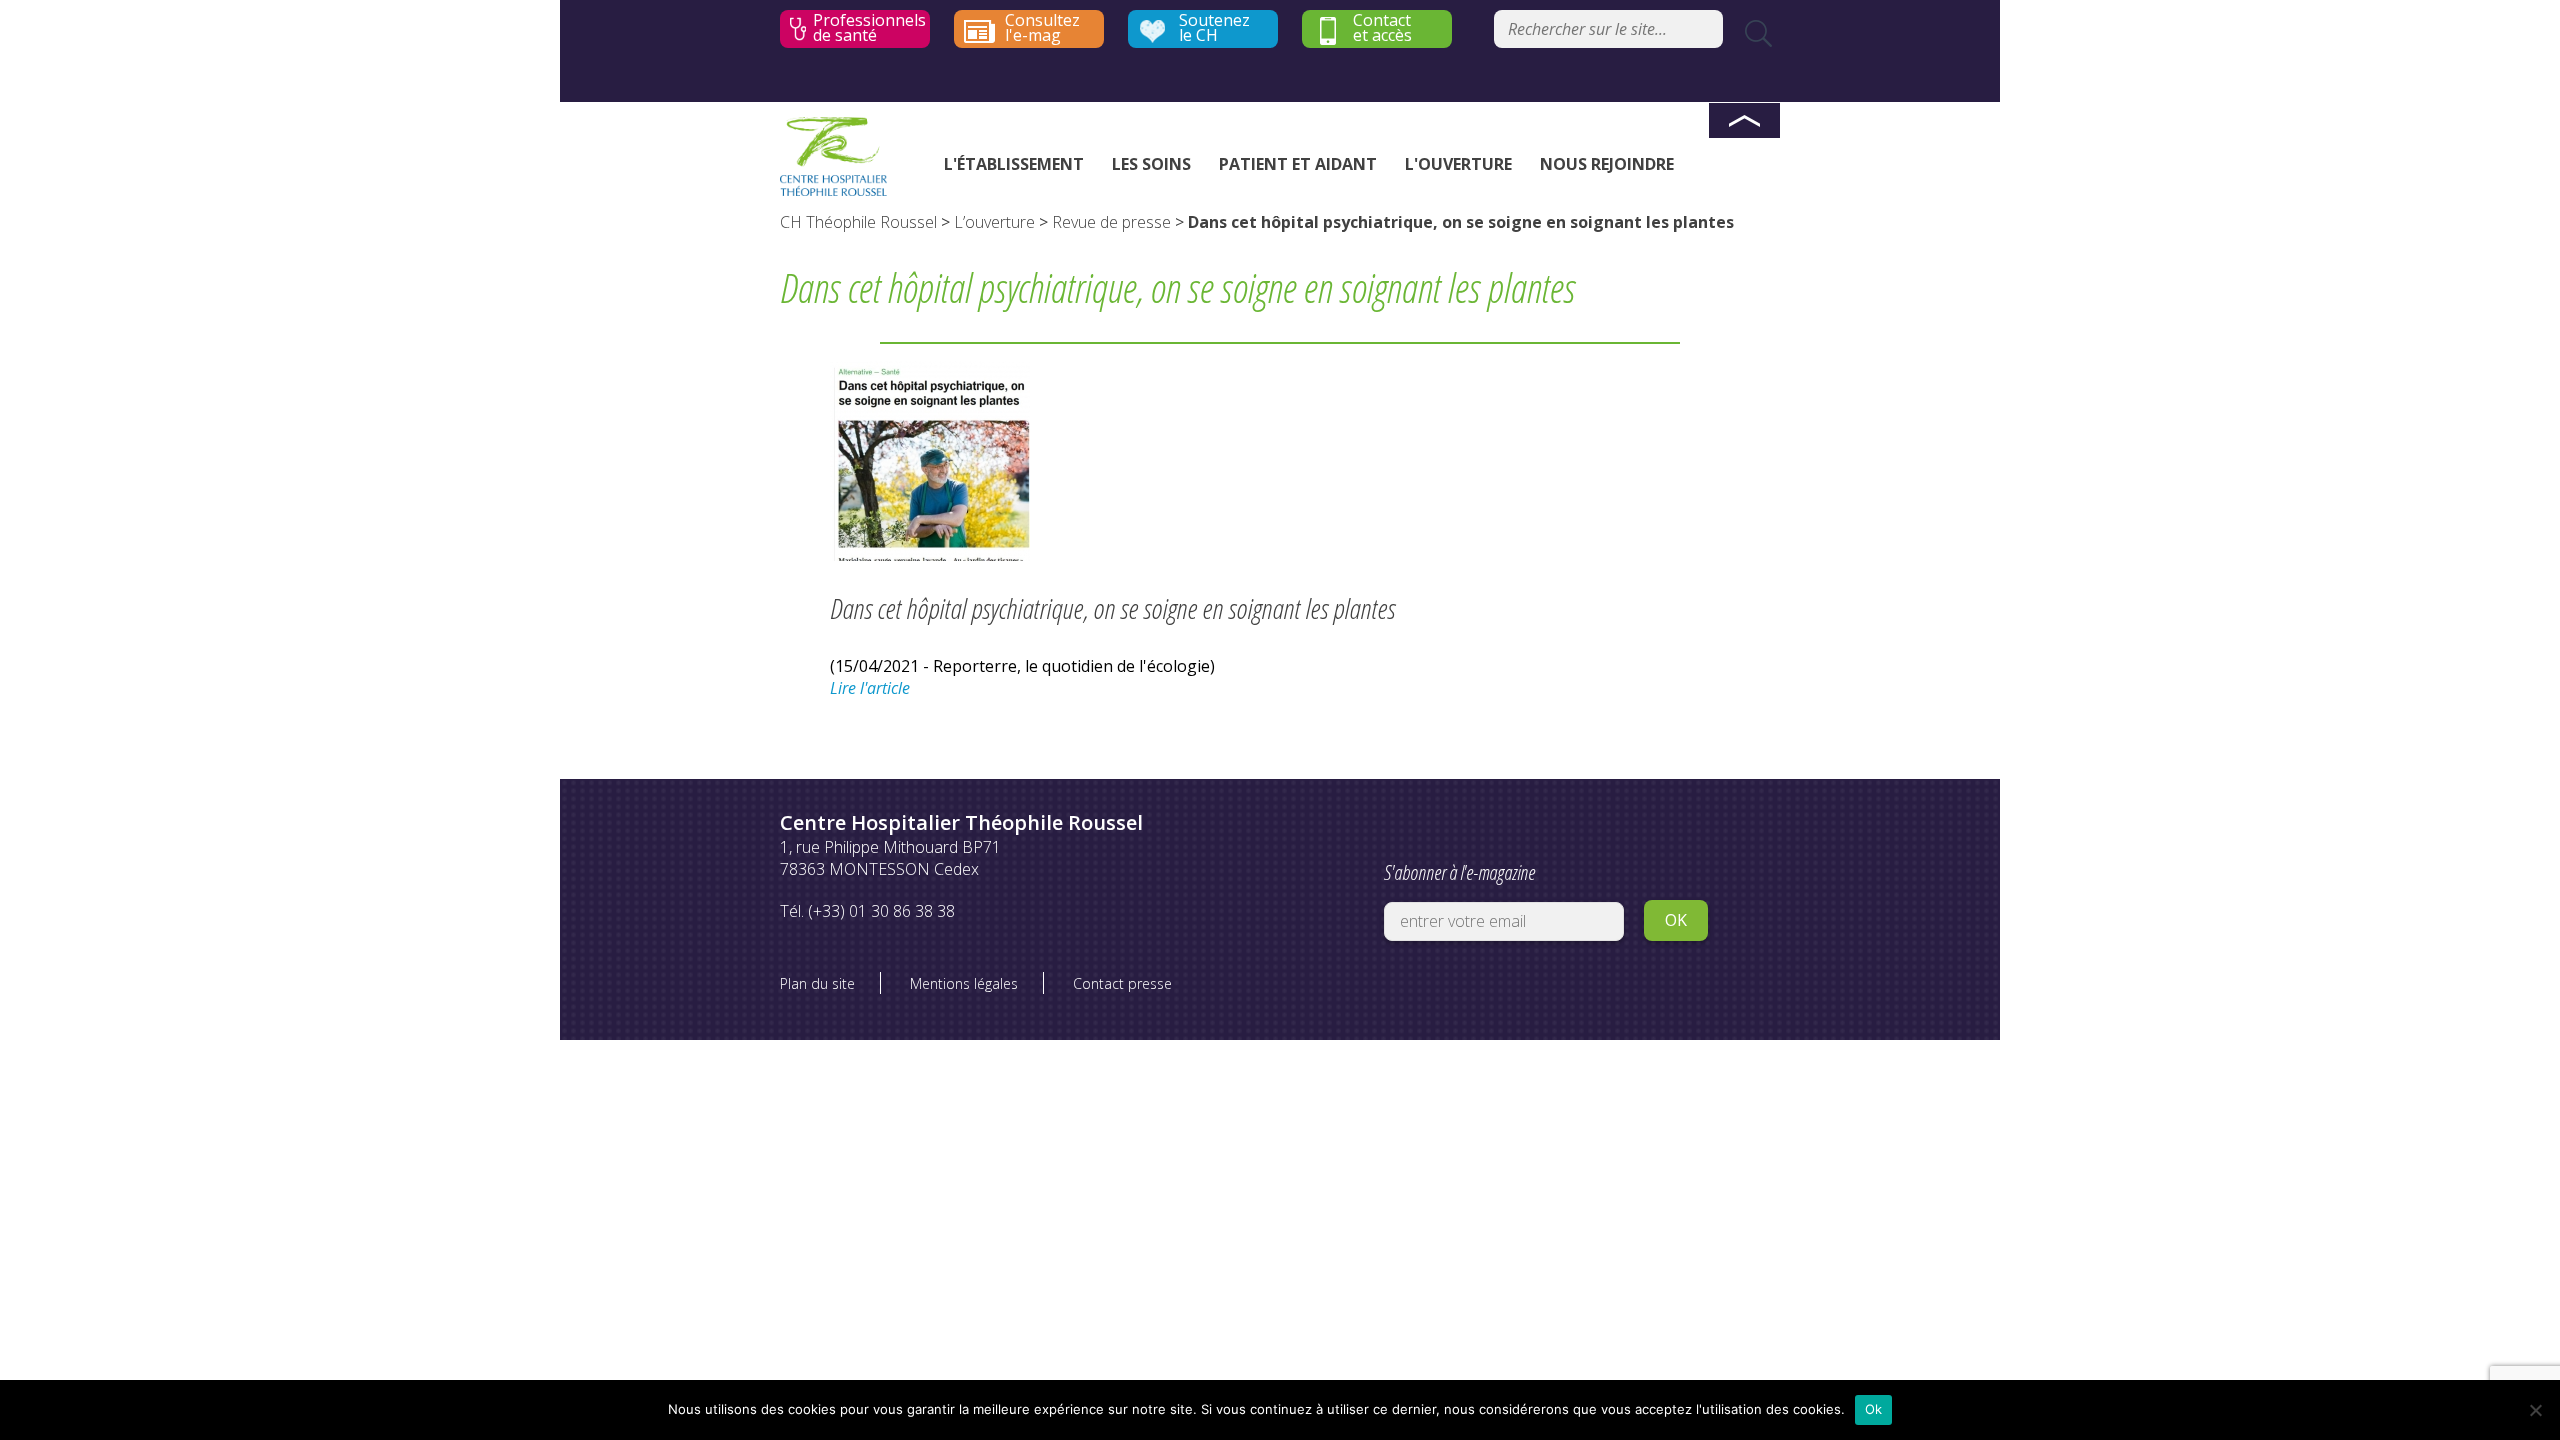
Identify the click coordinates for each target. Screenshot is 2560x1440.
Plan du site (817, 983)
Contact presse (1122, 983)
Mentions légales (964, 983)
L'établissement (1014, 164)
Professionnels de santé (869, 28)
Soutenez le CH (1214, 28)
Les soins (1151, 164)
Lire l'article (870, 688)
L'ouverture (1458, 164)
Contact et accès (1382, 28)
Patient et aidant (1298, 164)
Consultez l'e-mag (1042, 28)
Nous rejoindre (1607, 164)
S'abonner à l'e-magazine (1459, 872)
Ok (1874, 1409)
